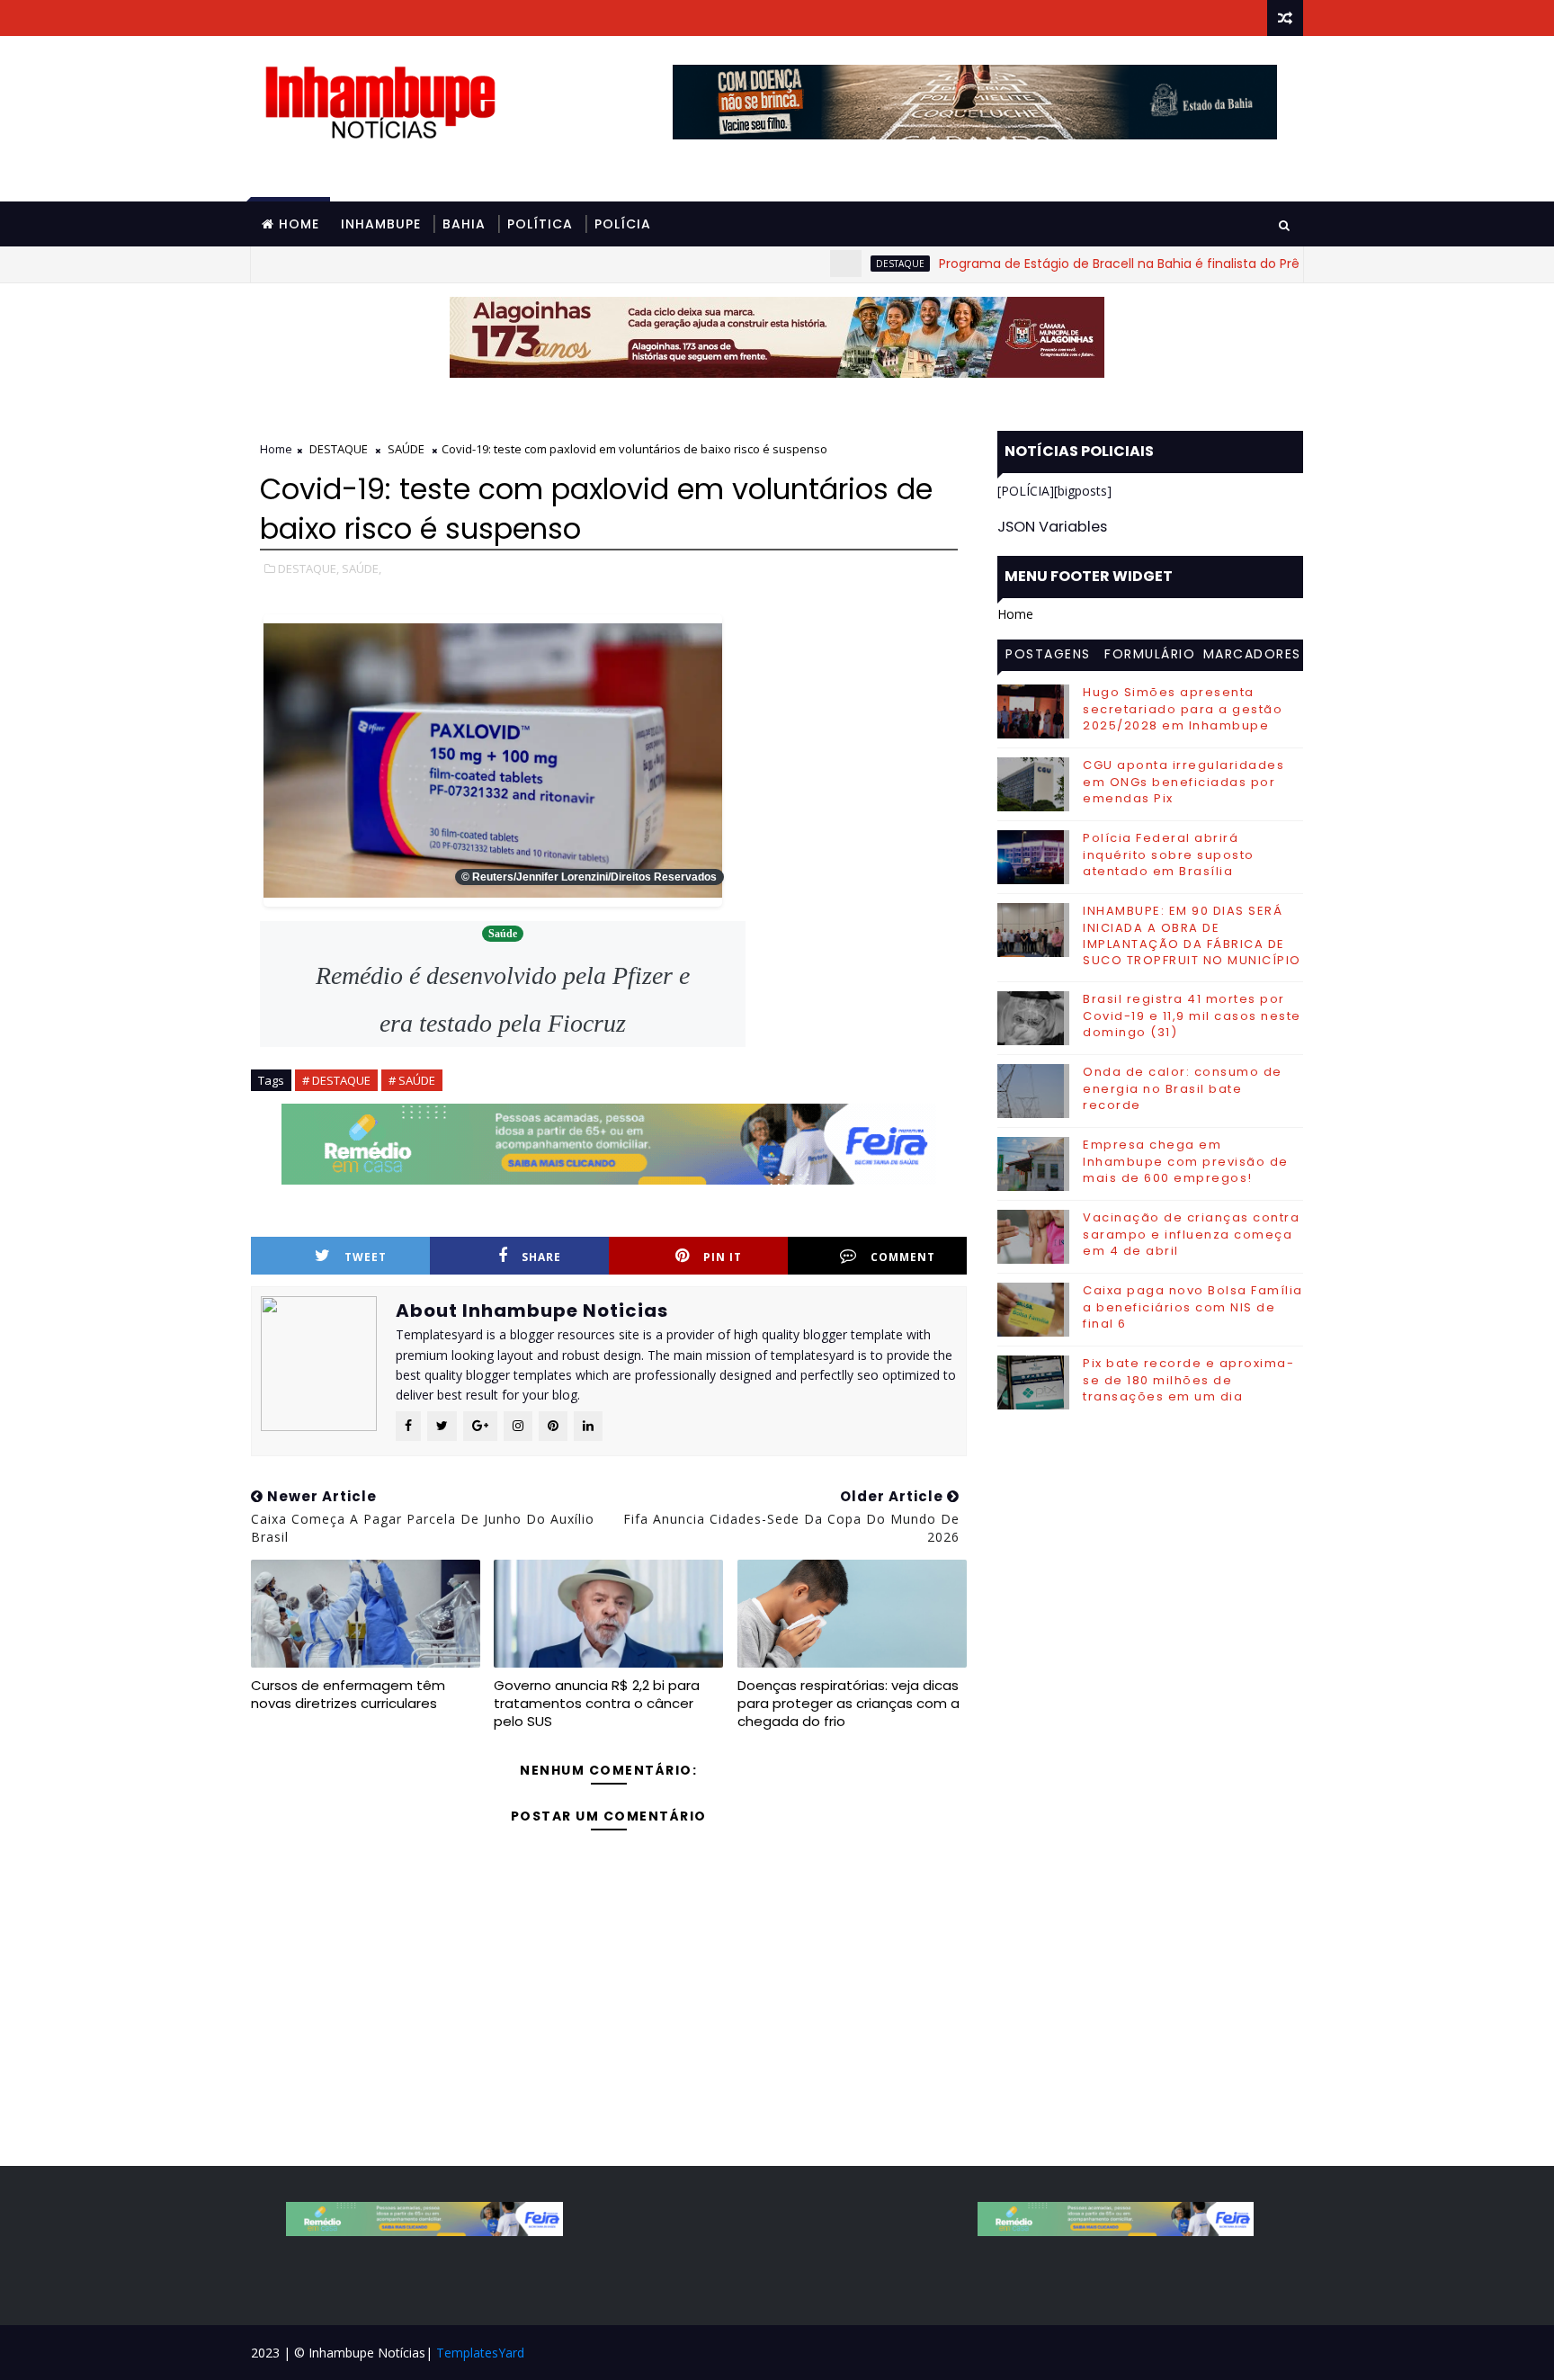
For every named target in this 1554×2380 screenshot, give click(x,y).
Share (541, 1257)
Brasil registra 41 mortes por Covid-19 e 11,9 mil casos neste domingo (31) (1192, 1015)
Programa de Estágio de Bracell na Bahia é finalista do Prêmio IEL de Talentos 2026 (1122, 264)
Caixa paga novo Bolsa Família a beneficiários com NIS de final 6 (1193, 1306)
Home (299, 224)
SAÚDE (406, 449)
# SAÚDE (412, 1080)
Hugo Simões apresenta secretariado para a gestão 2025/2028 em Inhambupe (1183, 708)
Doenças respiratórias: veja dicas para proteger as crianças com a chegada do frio (848, 1704)
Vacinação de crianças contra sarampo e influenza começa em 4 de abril (1191, 1234)
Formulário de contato (1150, 657)
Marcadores (1252, 654)
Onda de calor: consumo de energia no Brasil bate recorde (1183, 1088)
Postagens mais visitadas (1048, 657)
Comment (903, 1257)
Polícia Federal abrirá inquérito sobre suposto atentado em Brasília (1169, 854)
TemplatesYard (480, 2353)
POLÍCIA (623, 224)
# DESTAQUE (336, 1080)
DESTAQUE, (308, 568)
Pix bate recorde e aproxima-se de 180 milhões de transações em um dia (1188, 1379)
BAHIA (464, 224)
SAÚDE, (362, 568)
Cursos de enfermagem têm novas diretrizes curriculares (348, 1694)
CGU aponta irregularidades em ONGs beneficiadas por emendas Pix (1183, 781)
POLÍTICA (540, 224)
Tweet (366, 1257)
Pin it (723, 1257)
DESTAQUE (826, 264)
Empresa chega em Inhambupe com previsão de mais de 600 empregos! (1186, 1161)
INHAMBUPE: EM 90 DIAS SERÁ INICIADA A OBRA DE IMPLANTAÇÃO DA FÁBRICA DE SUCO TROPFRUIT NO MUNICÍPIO (1192, 935)
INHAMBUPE (381, 224)
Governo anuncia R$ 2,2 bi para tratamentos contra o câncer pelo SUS (597, 1704)
